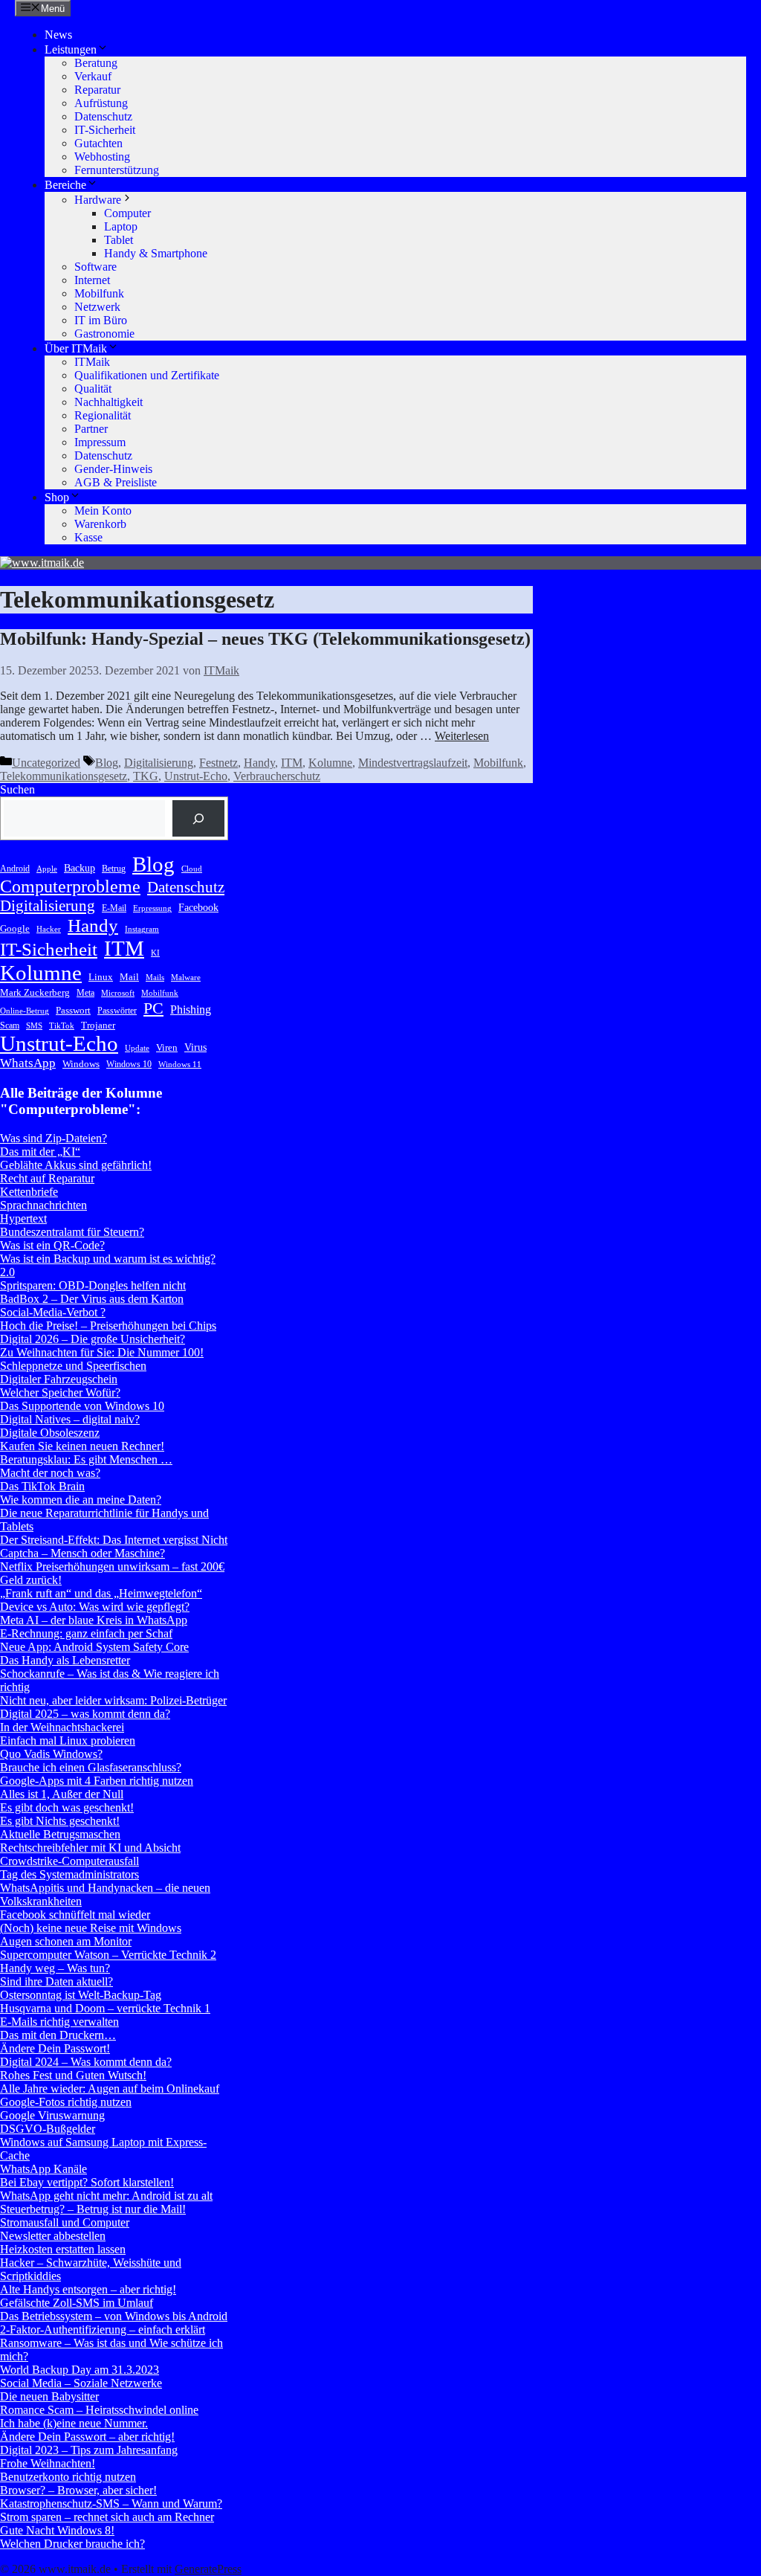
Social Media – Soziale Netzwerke (81, 2383)
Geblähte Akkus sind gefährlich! (76, 1165)
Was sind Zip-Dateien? (54, 1138)
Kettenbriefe (29, 1192)
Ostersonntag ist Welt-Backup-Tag (81, 1995)
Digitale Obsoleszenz (50, 1433)
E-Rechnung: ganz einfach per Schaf (86, 1633)
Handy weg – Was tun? (55, 1968)
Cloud (192, 869)
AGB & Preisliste (116, 482)
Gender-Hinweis (113, 469)
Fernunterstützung (117, 170)
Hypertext (23, 1218)
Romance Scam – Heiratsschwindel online (99, 2410)
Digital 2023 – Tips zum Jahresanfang (89, 2450)
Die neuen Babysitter (49, 2396)
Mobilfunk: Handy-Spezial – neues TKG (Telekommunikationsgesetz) (265, 639)
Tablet (119, 240)
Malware (186, 978)
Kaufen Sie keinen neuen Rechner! (82, 1446)
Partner (91, 429)
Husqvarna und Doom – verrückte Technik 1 (105, 2008)
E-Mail (114, 908)
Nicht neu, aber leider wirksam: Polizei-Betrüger (113, 1700)
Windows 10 (129, 1064)
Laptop (121, 226)
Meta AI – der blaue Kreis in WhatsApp (94, 1620)
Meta (85, 993)
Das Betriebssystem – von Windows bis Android (114, 2316)
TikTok (62, 1026)
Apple (47, 869)
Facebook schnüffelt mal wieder (75, 1915)
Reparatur (97, 90)
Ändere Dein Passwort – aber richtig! (87, 2437)
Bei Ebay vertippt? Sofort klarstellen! (87, 2182)
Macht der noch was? (50, 1473)
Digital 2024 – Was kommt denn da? (86, 2062)
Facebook (198, 907)
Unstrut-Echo (196, 776)
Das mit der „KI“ (40, 1152)
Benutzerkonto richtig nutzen (68, 2477)
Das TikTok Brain (42, 1486)
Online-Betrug (25, 1011)
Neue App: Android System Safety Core (94, 1647)
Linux (101, 977)
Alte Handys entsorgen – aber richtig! (88, 2289)
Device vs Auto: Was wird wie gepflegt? (95, 1607)
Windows (81, 1064)
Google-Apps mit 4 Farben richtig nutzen (97, 1781)
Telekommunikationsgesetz (64, 776)
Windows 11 (180, 1065)
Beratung (96, 63)
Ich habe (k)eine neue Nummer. (74, 2423)
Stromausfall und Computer (65, 2222)
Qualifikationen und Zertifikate (147, 375)
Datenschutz (103, 116)
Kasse (88, 537)
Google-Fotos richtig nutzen (66, 2102)
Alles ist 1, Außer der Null (62, 1794)
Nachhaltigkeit (109, 402)
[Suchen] (199, 818)
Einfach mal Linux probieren (68, 1741)
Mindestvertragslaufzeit (413, 763)
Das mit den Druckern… (58, 2035)
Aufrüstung (101, 103)
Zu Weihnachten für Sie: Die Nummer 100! (102, 1352)
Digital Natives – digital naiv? (70, 1419)
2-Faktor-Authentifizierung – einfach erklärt (103, 2329)
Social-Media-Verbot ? (53, 1312)
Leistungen (71, 49)
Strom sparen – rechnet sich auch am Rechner (107, 2517)
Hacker (49, 929)
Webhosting (102, 157)
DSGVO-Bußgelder (48, 2129)
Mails (155, 978)
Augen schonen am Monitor (66, 1941)
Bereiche (65, 185)
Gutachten (98, 143)
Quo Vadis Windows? (51, 1754)
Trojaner (98, 1025)
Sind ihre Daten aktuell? (56, 1981)
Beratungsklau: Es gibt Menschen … (86, 1459)
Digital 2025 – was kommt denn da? (85, 1714)
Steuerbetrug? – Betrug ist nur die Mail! (93, 2209)
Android (15, 869)
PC (153, 1008)
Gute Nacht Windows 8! (57, 2530)
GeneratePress (208, 2569)
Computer (127, 213)
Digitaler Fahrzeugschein (59, 1379)
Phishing (191, 1010)
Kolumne (330, 763)
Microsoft (118, 993)
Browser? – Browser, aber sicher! (78, 2490)
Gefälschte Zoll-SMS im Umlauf (77, 2303)
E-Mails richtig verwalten (59, 2022)
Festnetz (218, 763)
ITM (292, 763)
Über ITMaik (76, 348)
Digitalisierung (159, 763)
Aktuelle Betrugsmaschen (60, 1834)
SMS (34, 1026)
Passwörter (117, 1011)
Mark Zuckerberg (35, 992)
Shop (57, 497)
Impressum (100, 442)
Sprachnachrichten (43, 1205)
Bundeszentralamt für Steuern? (72, 1232)
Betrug (114, 869)
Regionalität (103, 415)
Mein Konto (103, 511)
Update (137, 1048)
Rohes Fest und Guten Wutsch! (73, 2075)
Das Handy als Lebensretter (65, 1660)
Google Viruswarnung (52, 2115)
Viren (167, 1047)
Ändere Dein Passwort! (55, 2048)
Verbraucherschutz (277, 776)
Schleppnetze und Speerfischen (73, 1366)
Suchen (17, 789)
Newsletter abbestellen (53, 2236)
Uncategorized (46, 763)
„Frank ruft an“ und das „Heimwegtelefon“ (101, 1593)
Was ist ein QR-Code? (52, 1245)
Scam (10, 1025)
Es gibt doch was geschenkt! (67, 1807)
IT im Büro (101, 320)
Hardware (98, 200)
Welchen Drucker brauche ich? (72, 2544)
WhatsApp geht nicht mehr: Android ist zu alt (106, 2196)
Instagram (142, 929)
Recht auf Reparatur (47, 1178)
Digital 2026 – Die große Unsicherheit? (93, 1339)
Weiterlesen (462, 736)
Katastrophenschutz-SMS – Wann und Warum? (111, 2503)
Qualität (93, 389)
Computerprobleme (70, 886)
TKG (146, 776)
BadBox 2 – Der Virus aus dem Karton (92, 1299)
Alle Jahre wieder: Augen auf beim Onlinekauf (110, 2089)
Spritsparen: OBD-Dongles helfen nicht (93, 1285)
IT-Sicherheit (105, 130)
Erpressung (152, 908)
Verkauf (93, 76)
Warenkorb (100, 524)
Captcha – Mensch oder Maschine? (82, 1553)
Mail (129, 977)
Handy (259, 763)
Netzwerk (97, 307)
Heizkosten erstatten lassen (63, 2249)
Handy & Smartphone (156, 253)
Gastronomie (104, 334)
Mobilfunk (99, 293)
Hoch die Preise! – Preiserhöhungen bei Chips (108, 1326)
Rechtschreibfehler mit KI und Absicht (90, 1848)
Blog (107, 763)
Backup (80, 868)
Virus (195, 1047)
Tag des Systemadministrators (69, 1874)
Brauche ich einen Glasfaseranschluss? (91, 1767)
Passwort (73, 1010)
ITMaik (92, 362)
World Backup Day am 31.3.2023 (80, 2370)
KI (155, 953)
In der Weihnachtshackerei (62, 1727)
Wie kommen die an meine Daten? (81, 1500)
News (58, 35)
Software (95, 267)
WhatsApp (28, 1063)
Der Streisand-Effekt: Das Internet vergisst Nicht (114, 1540)
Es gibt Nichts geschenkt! (60, 1821)
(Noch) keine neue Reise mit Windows (91, 1928)
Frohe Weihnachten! (48, 2463)
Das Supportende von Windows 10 (82, 1406)
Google (15, 928)
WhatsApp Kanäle (43, 2169)
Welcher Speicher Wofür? (60, 1392)
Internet (92, 280)
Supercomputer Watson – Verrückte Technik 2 (108, 1955)
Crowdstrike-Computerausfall (69, 1861)
